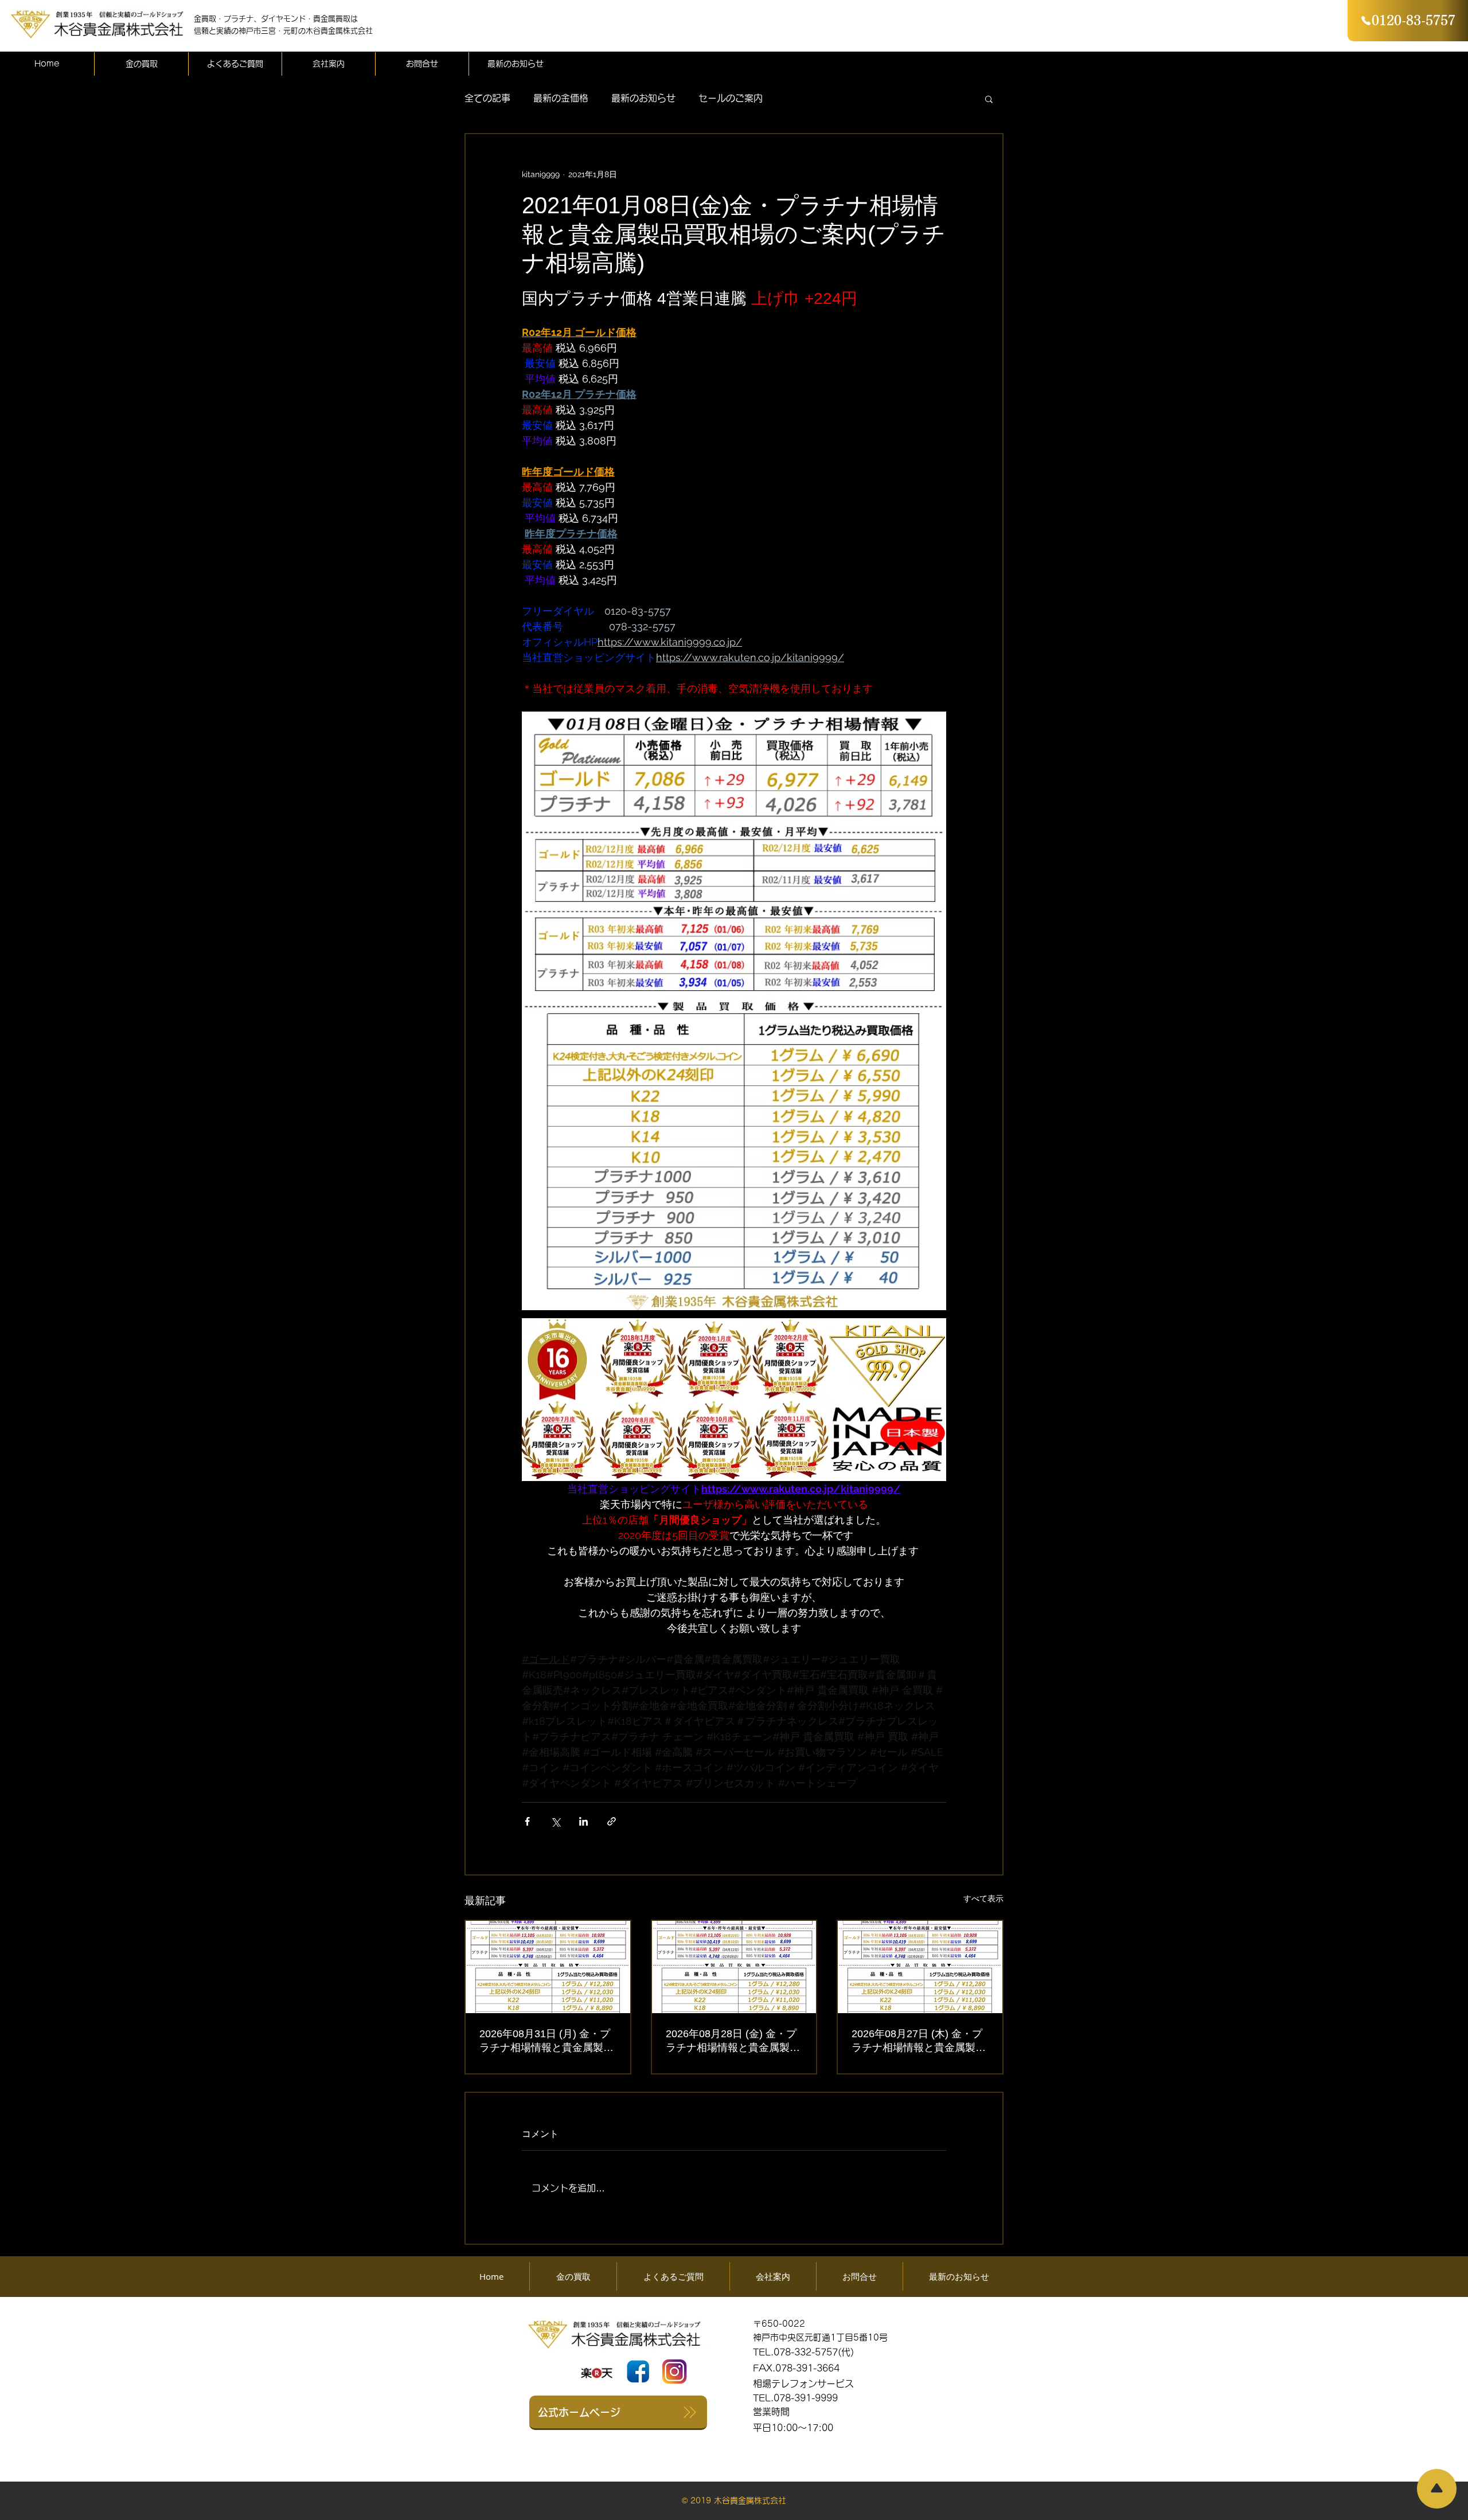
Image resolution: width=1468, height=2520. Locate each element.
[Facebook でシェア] (527, 1821)
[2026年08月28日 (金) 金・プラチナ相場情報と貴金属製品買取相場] (734, 1967)
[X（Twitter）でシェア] (555, 1821)
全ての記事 (487, 98)
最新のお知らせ (643, 98)
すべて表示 (983, 1898)
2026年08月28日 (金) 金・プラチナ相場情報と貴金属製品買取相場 (733, 2041)
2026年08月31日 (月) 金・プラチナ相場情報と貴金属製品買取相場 (546, 2041)
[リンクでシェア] (612, 1821)
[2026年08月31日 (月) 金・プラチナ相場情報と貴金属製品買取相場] (548, 1967)
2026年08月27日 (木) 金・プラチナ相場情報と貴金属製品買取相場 (919, 2041)
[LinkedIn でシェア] (583, 1821)
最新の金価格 (561, 98)
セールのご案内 (731, 98)
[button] (989, 99)
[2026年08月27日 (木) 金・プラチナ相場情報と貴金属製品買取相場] (920, 1967)
